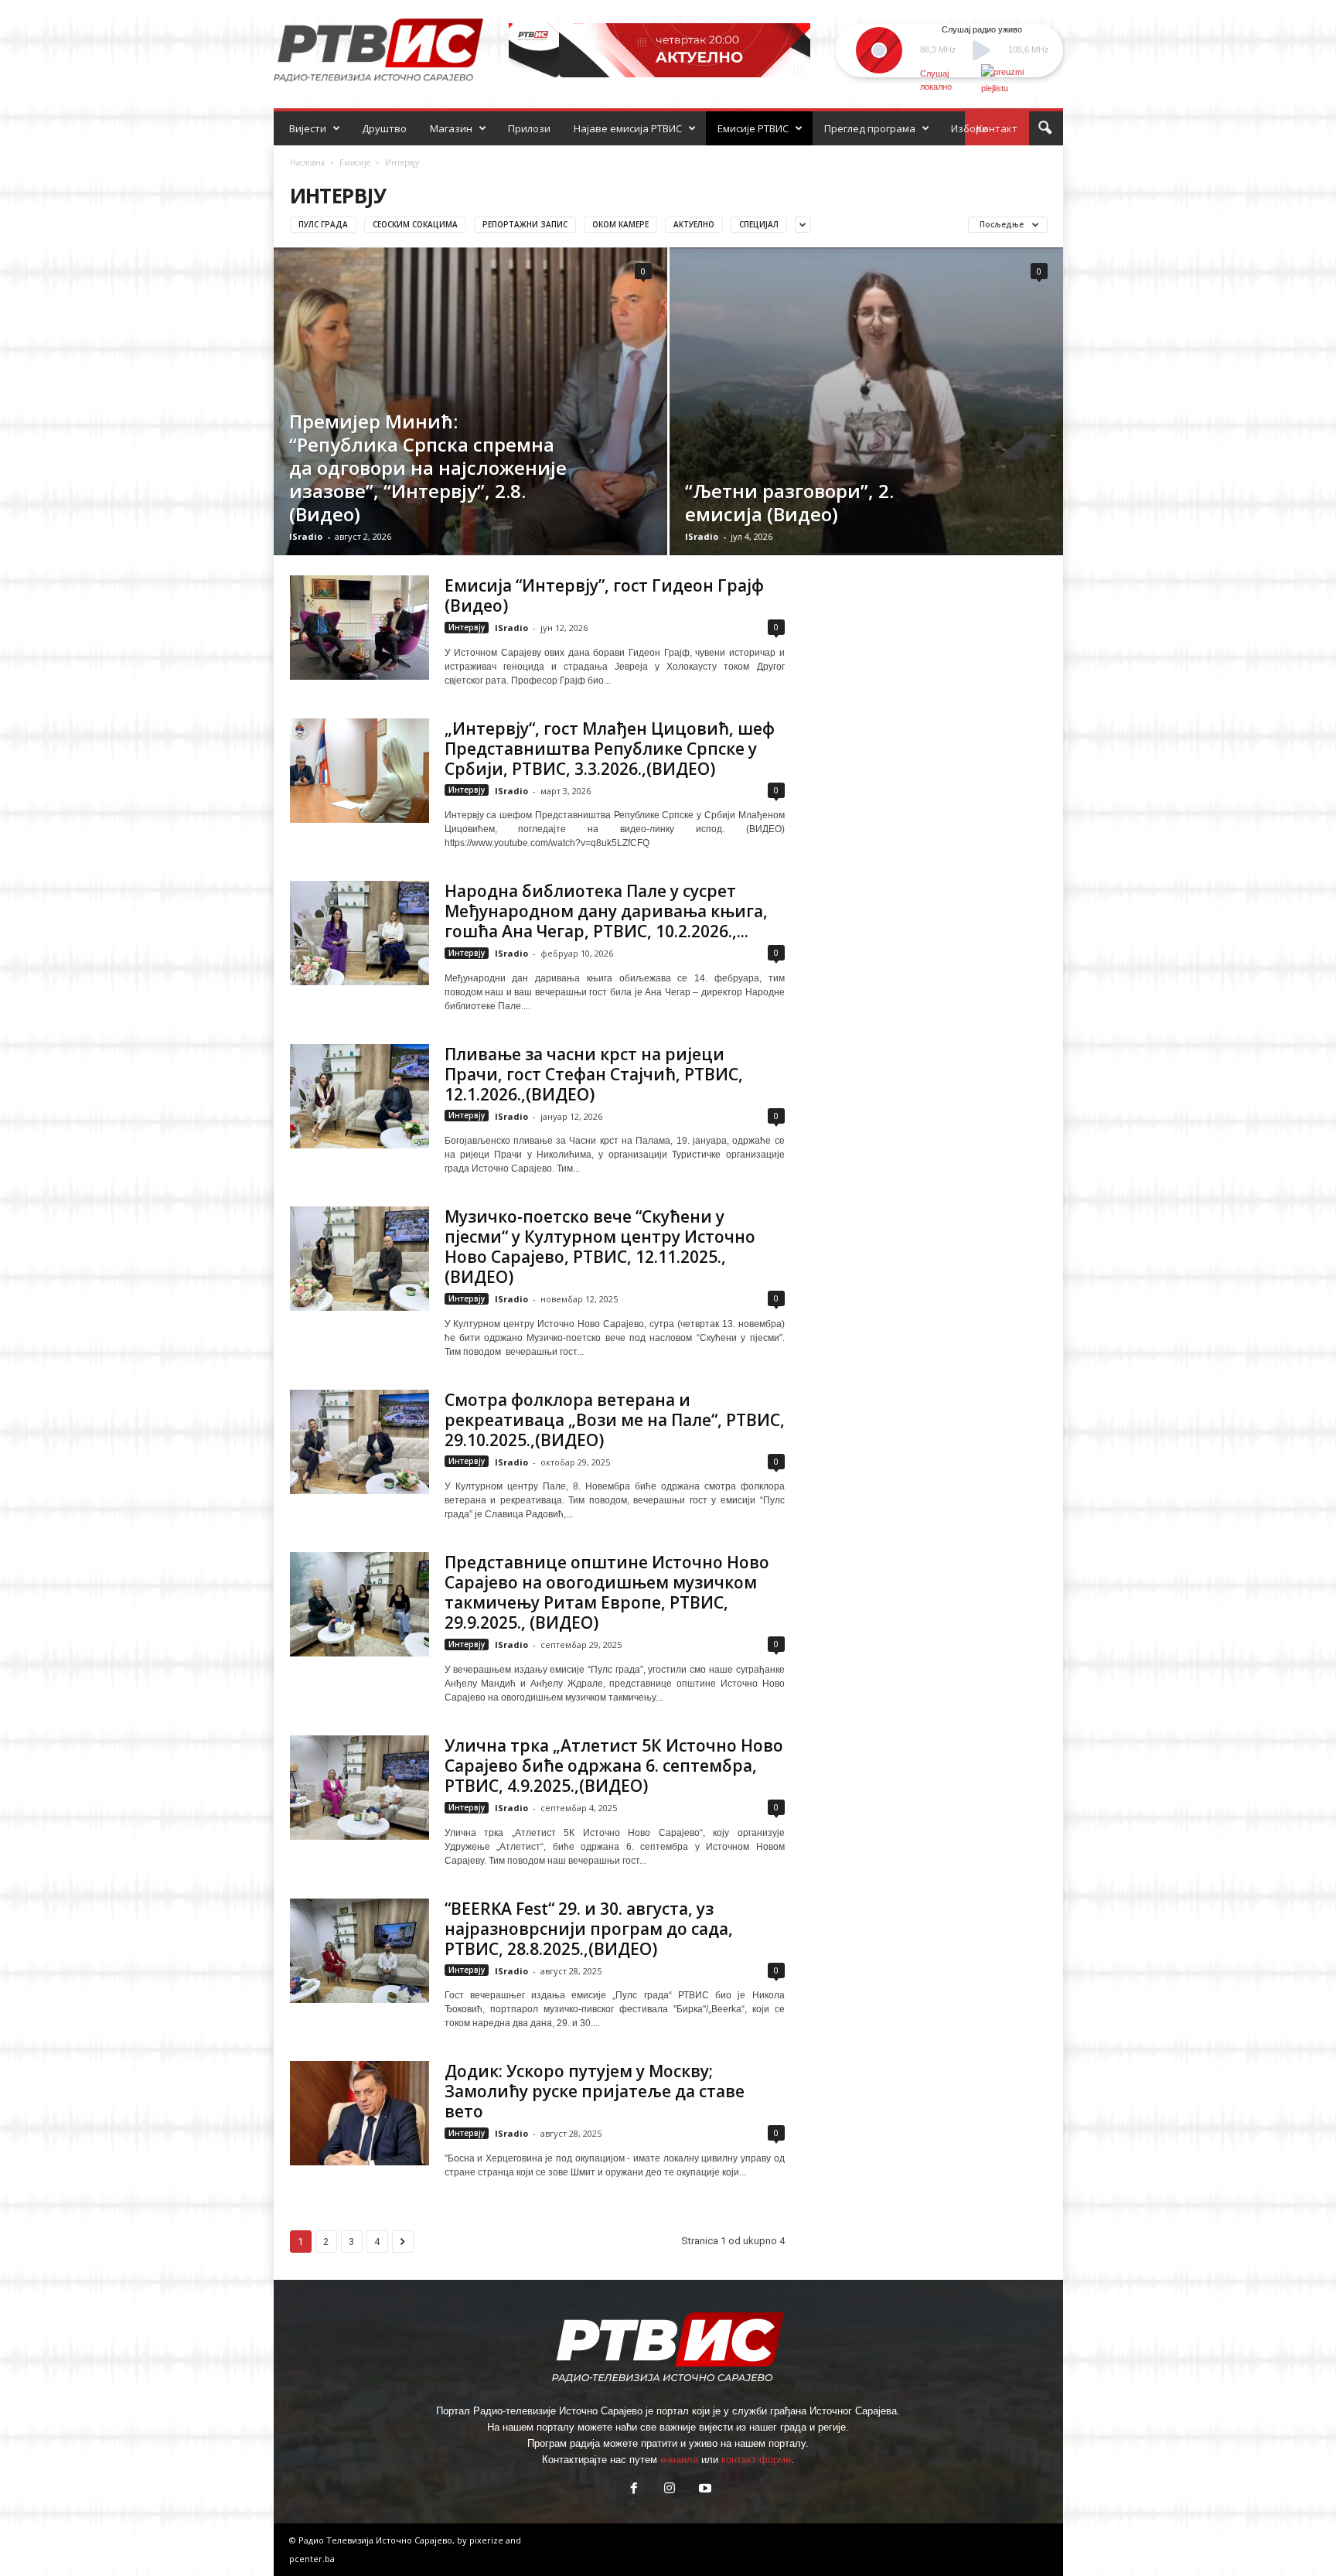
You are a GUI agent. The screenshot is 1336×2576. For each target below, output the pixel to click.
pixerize (487, 2540)
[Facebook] (634, 2490)
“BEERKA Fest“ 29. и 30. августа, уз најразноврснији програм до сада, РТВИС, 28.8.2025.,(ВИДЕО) (589, 1929)
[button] (1045, 128)
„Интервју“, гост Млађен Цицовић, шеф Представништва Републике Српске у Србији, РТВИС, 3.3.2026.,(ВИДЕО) (610, 749)
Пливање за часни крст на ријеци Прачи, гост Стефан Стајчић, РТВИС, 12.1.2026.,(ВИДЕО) (594, 1074)
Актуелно (694, 224)
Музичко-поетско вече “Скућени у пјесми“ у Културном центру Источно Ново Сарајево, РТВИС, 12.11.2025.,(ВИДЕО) (600, 1247)
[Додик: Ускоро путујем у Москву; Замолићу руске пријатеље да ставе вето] (360, 2113)
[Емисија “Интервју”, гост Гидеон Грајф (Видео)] (360, 628)
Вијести (308, 128)
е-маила (679, 2460)
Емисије (355, 162)
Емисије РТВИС (753, 128)
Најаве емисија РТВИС (628, 128)
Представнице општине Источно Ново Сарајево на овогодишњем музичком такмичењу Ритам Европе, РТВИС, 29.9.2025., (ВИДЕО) (607, 1592)
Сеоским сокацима (415, 224)
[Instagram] (670, 2490)
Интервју (467, 627)
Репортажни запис (525, 224)
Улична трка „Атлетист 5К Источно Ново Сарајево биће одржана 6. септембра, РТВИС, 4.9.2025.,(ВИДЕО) (614, 1766)
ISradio (306, 536)
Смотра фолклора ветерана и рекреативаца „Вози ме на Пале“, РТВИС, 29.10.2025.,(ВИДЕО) (615, 1420)
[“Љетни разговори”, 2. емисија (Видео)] (866, 401)
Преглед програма (870, 128)
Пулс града (323, 224)
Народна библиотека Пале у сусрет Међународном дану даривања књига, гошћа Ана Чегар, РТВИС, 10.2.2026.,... (606, 911)
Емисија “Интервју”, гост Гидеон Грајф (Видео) (604, 595)
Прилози (529, 128)
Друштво (384, 128)
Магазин (451, 128)
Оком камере (620, 224)
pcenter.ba (312, 2559)
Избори (970, 128)
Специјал (759, 224)
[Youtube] (704, 2490)
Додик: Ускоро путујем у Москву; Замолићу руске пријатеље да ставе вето (595, 2091)
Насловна (307, 162)
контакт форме (756, 2460)
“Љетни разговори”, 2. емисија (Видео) (789, 502)
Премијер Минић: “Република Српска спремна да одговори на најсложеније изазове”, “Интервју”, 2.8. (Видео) (428, 467)
